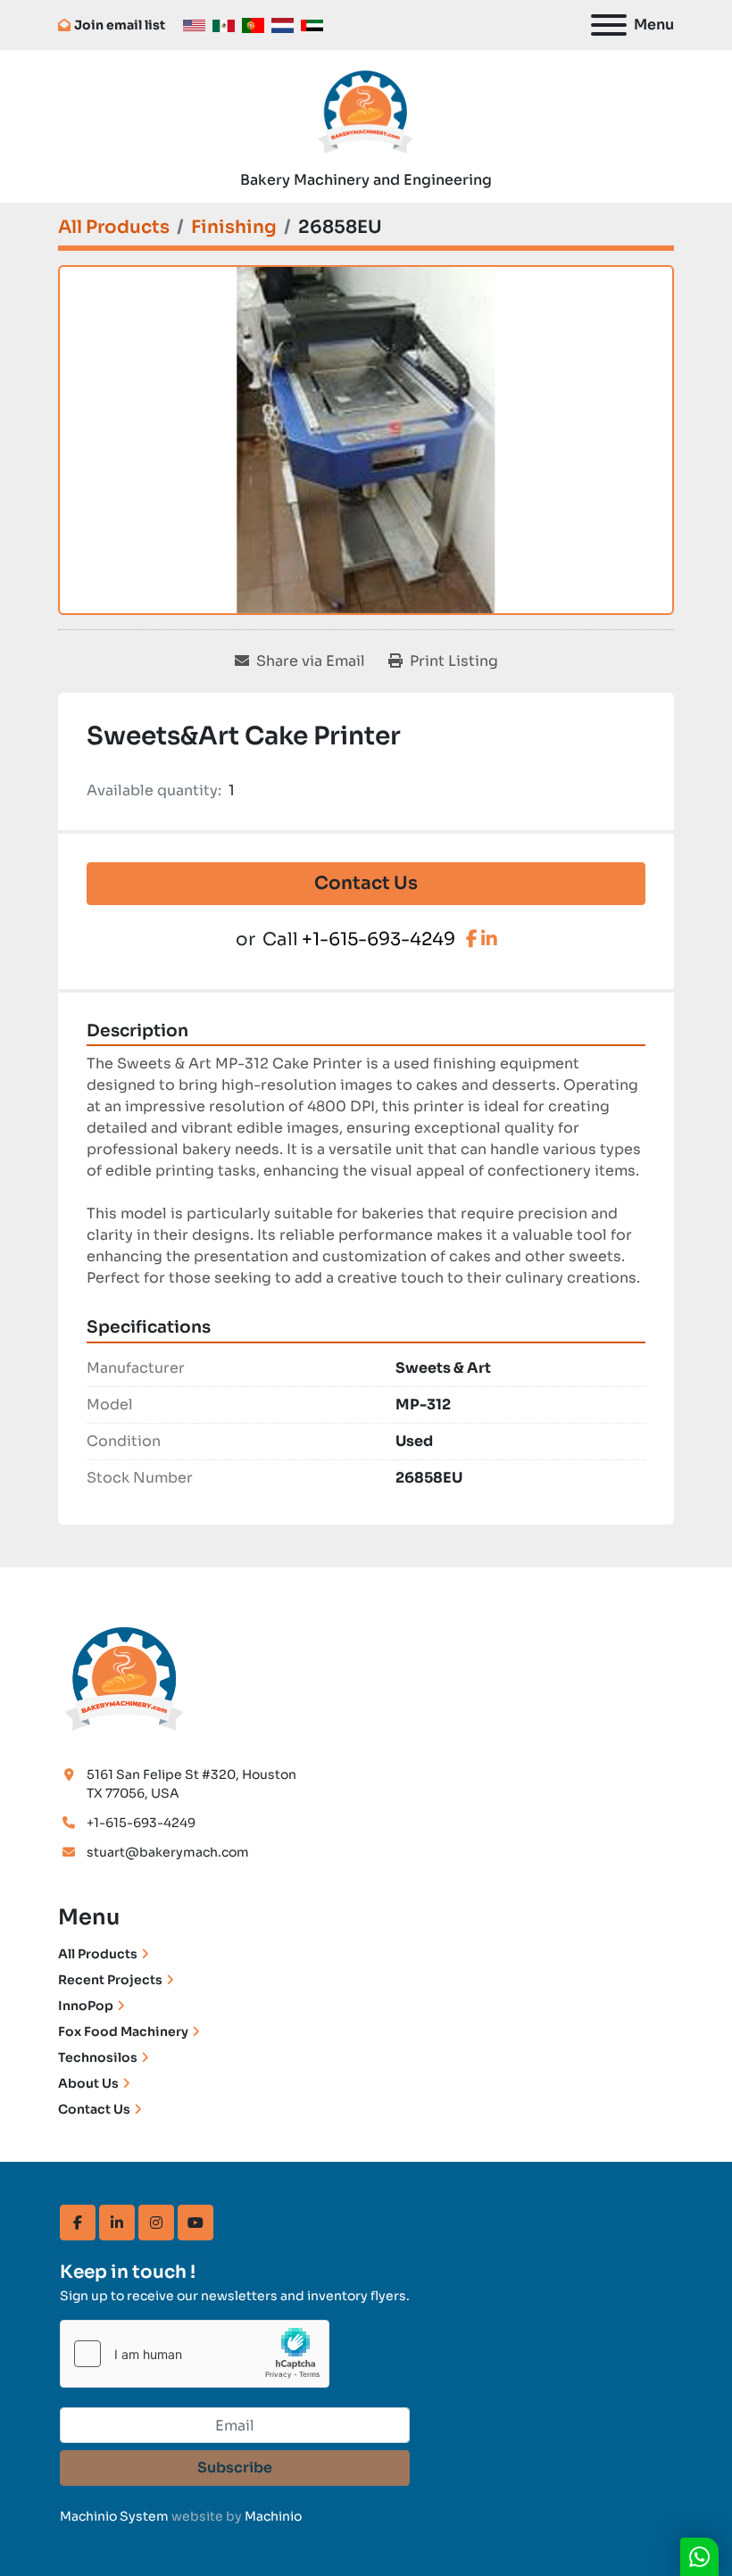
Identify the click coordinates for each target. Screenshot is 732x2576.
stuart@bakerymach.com (168, 1852)
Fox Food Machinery (123, 2032)
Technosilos (98, 2057)
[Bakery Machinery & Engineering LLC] (125, 1676)
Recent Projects (110, 1980)
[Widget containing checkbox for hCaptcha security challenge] (195, 2354)
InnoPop (86, 2006)
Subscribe (235, 2468)
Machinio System (114, 2516)
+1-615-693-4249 (378, 939)
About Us (88, 2083)
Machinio (273, 2516)
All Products (98, 1954)
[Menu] (609, 25)
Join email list (120, 25)
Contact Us (366, 883)
